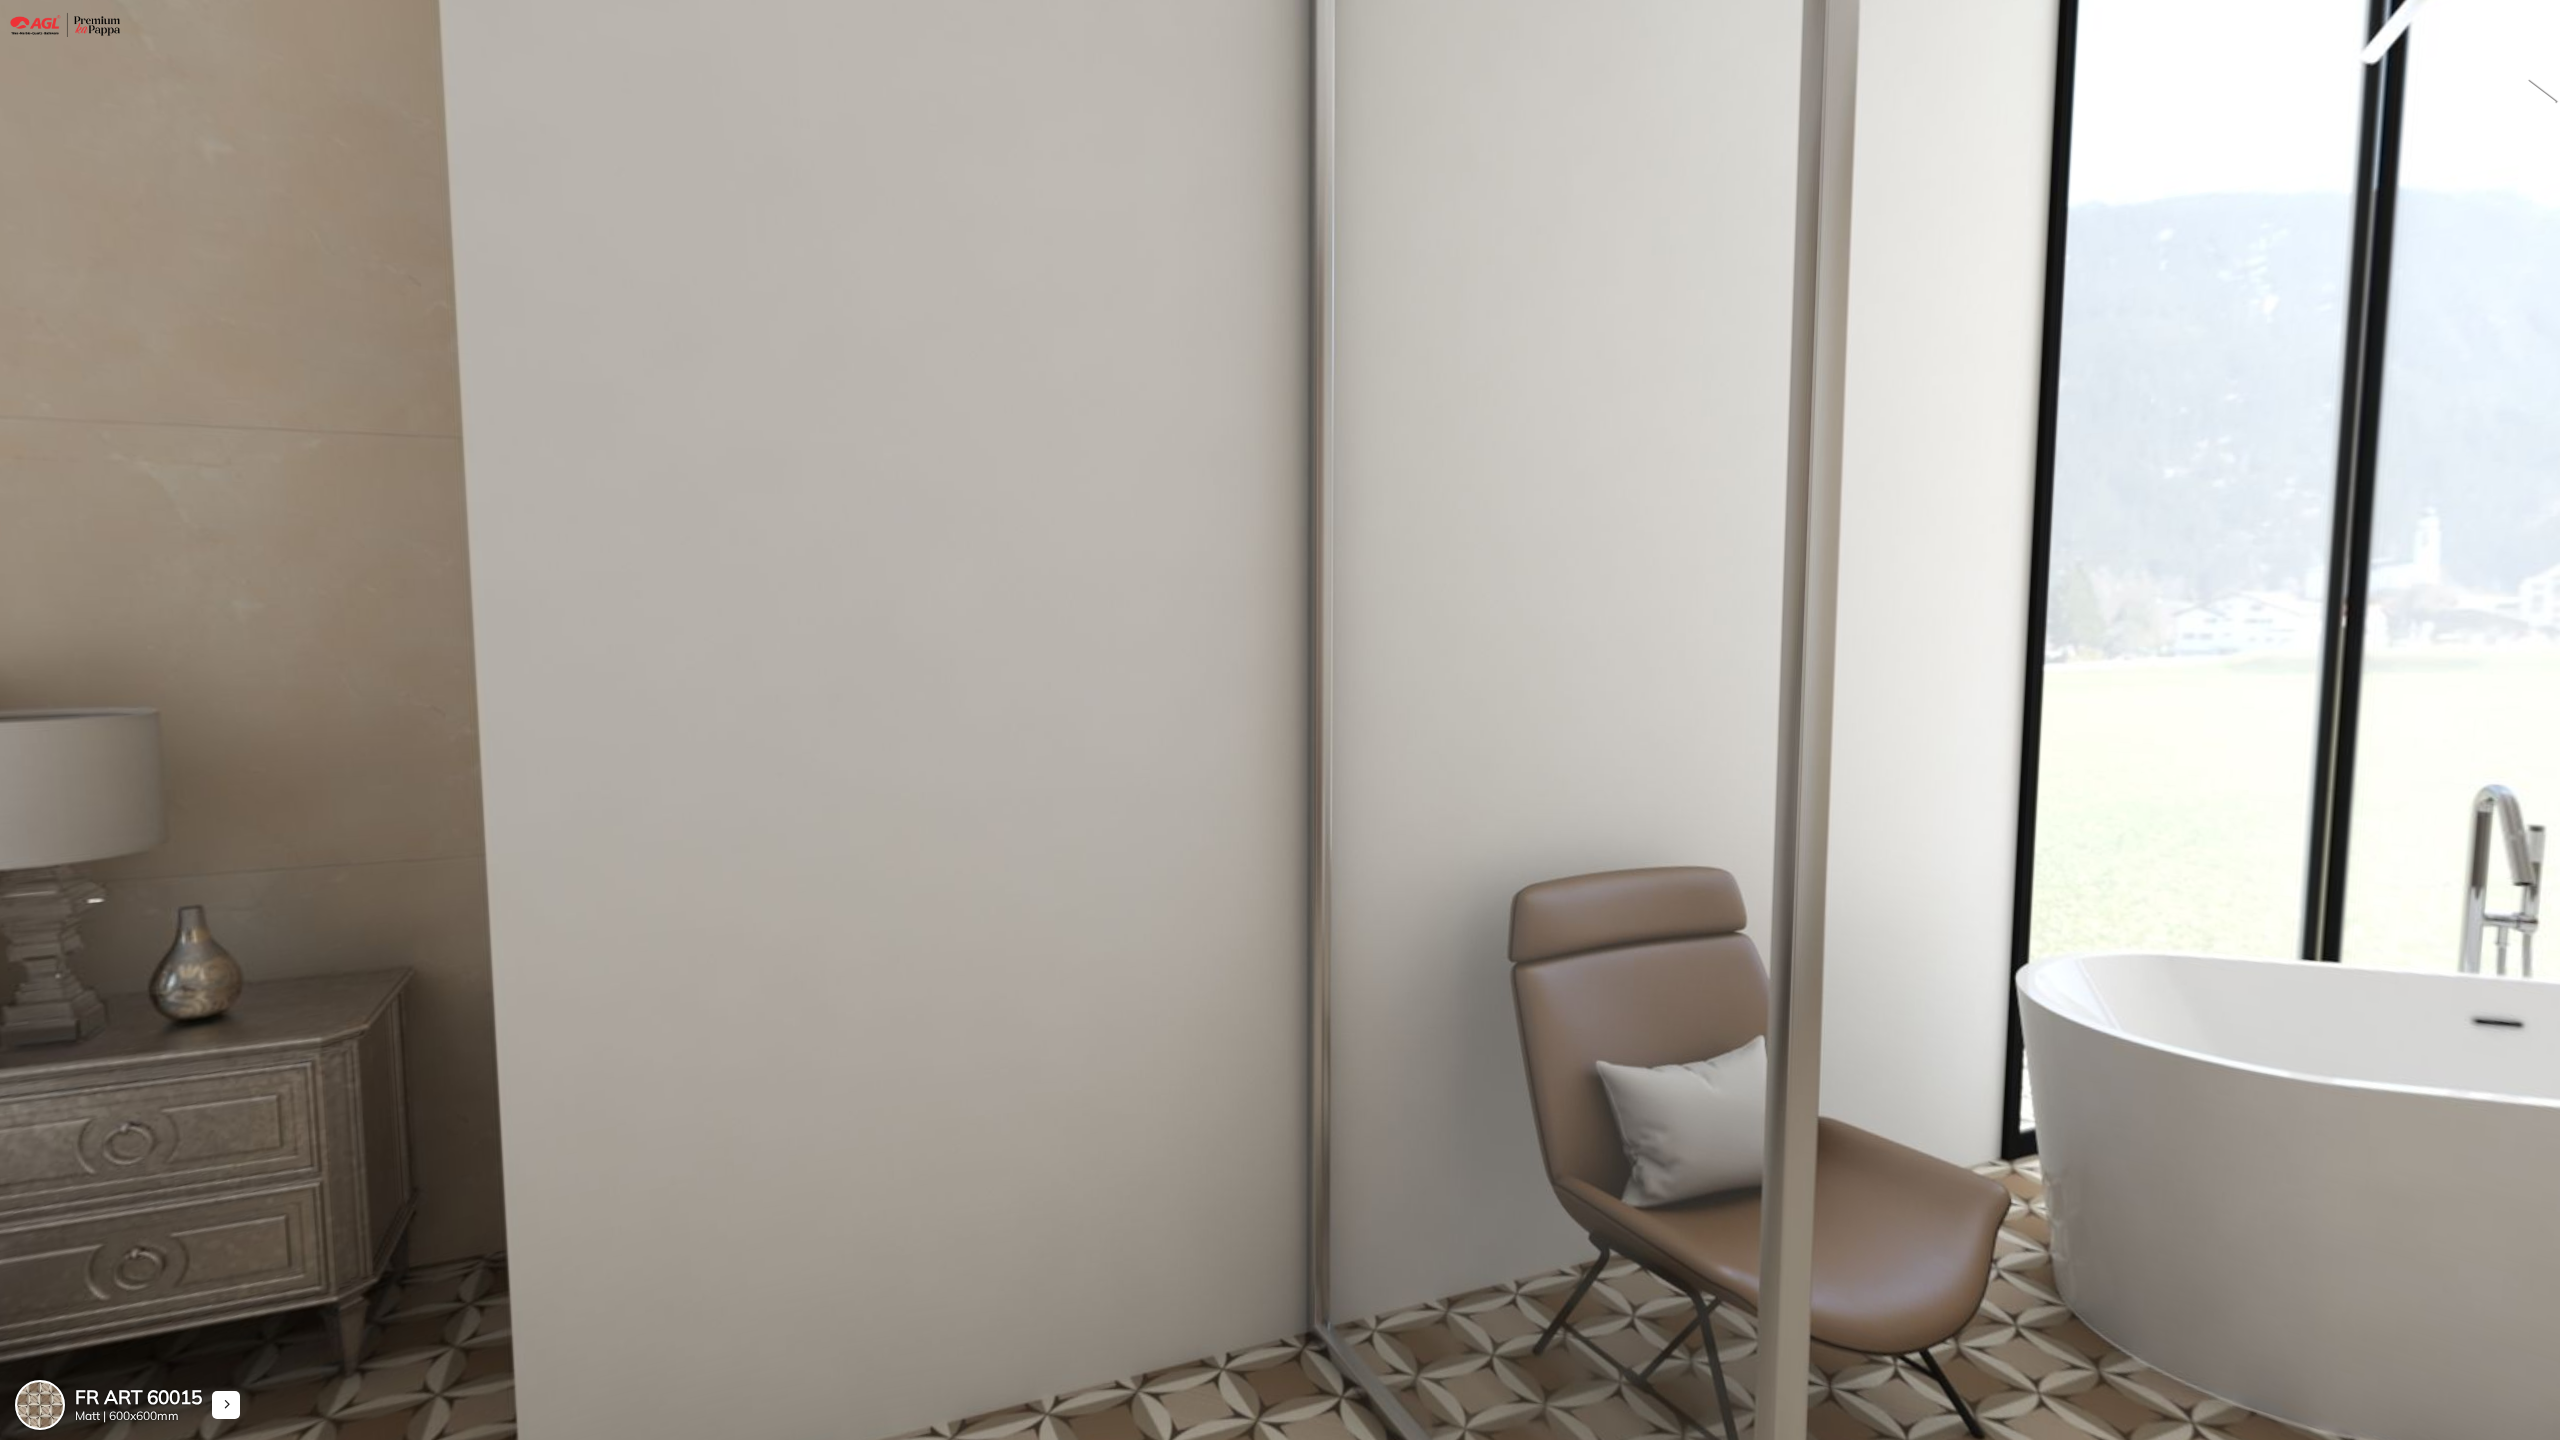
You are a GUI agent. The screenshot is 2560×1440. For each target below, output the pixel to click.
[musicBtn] (2529, 94)
